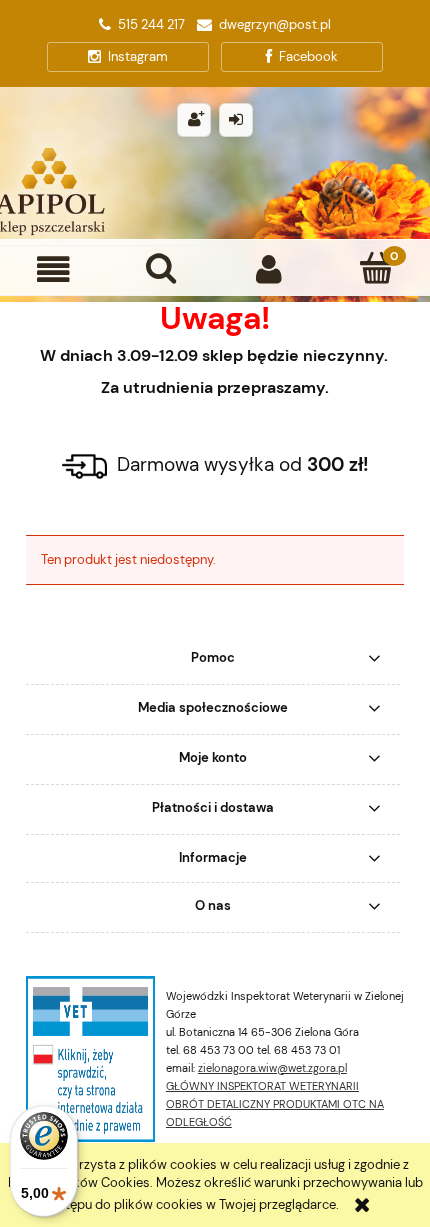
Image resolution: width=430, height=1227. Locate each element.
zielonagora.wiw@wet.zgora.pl (272, 1068)
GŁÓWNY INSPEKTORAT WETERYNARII (262, 1086)
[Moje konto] (269, 269)
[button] (54, 269)
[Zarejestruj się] (194, 120)
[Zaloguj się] (236, 120)
